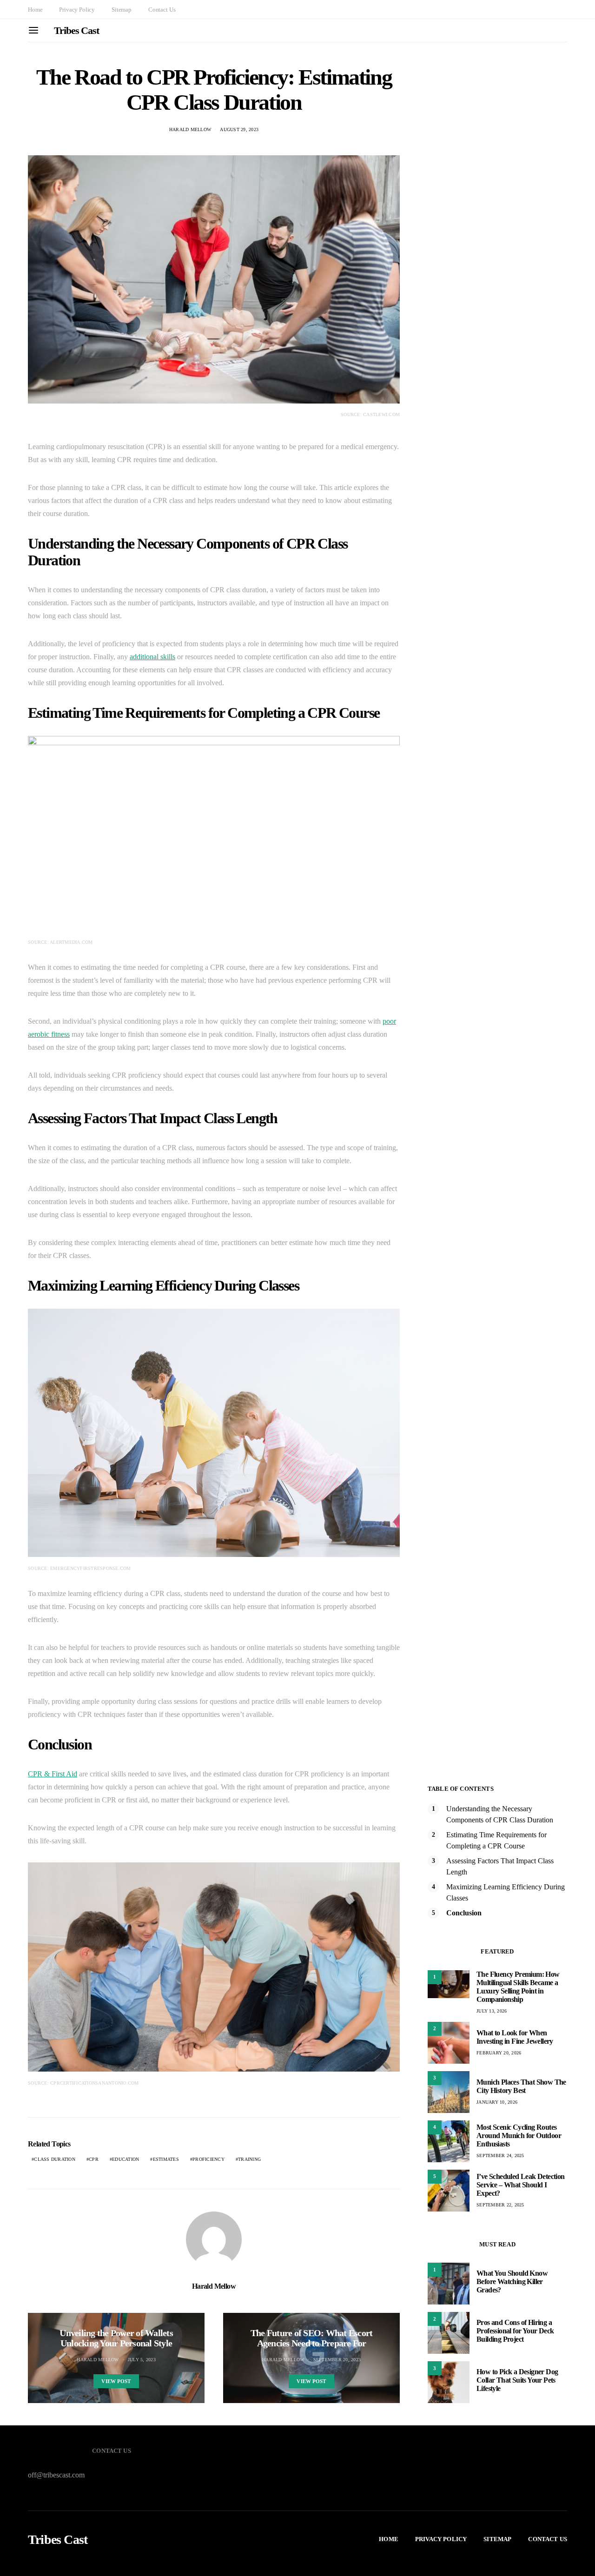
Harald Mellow (190, 129)
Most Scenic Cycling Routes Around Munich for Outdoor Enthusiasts (519, 2136)
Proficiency (208, 2159)
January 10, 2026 (497, 2102)
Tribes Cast (76, 30)
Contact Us (162, 10)
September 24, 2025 (500, 2155)
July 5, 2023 (142, 2360)
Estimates (166, 2159)
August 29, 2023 (239, 129)
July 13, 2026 (492, 2011)
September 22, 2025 (500, 2205)
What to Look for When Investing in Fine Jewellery (515, 2037)
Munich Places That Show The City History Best (521, 2086)
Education (126, 2159)
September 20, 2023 (337, 2360)
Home (35, 10)
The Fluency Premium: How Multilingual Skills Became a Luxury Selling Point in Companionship (518, 1987)
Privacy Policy (77, 10)
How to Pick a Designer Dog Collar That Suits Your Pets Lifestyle (517, 2380)
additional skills (152, 657)
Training (249, 2159)
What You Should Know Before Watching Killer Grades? (512, 2281)
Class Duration (55, 2159)
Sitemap (122, 10)
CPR (94, 2159)
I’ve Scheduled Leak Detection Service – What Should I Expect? (521, 2185)
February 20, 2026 (499, 2053)
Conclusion (464, 1913)
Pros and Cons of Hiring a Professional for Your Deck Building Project (515, 2331)
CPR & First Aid (53, 1774)
